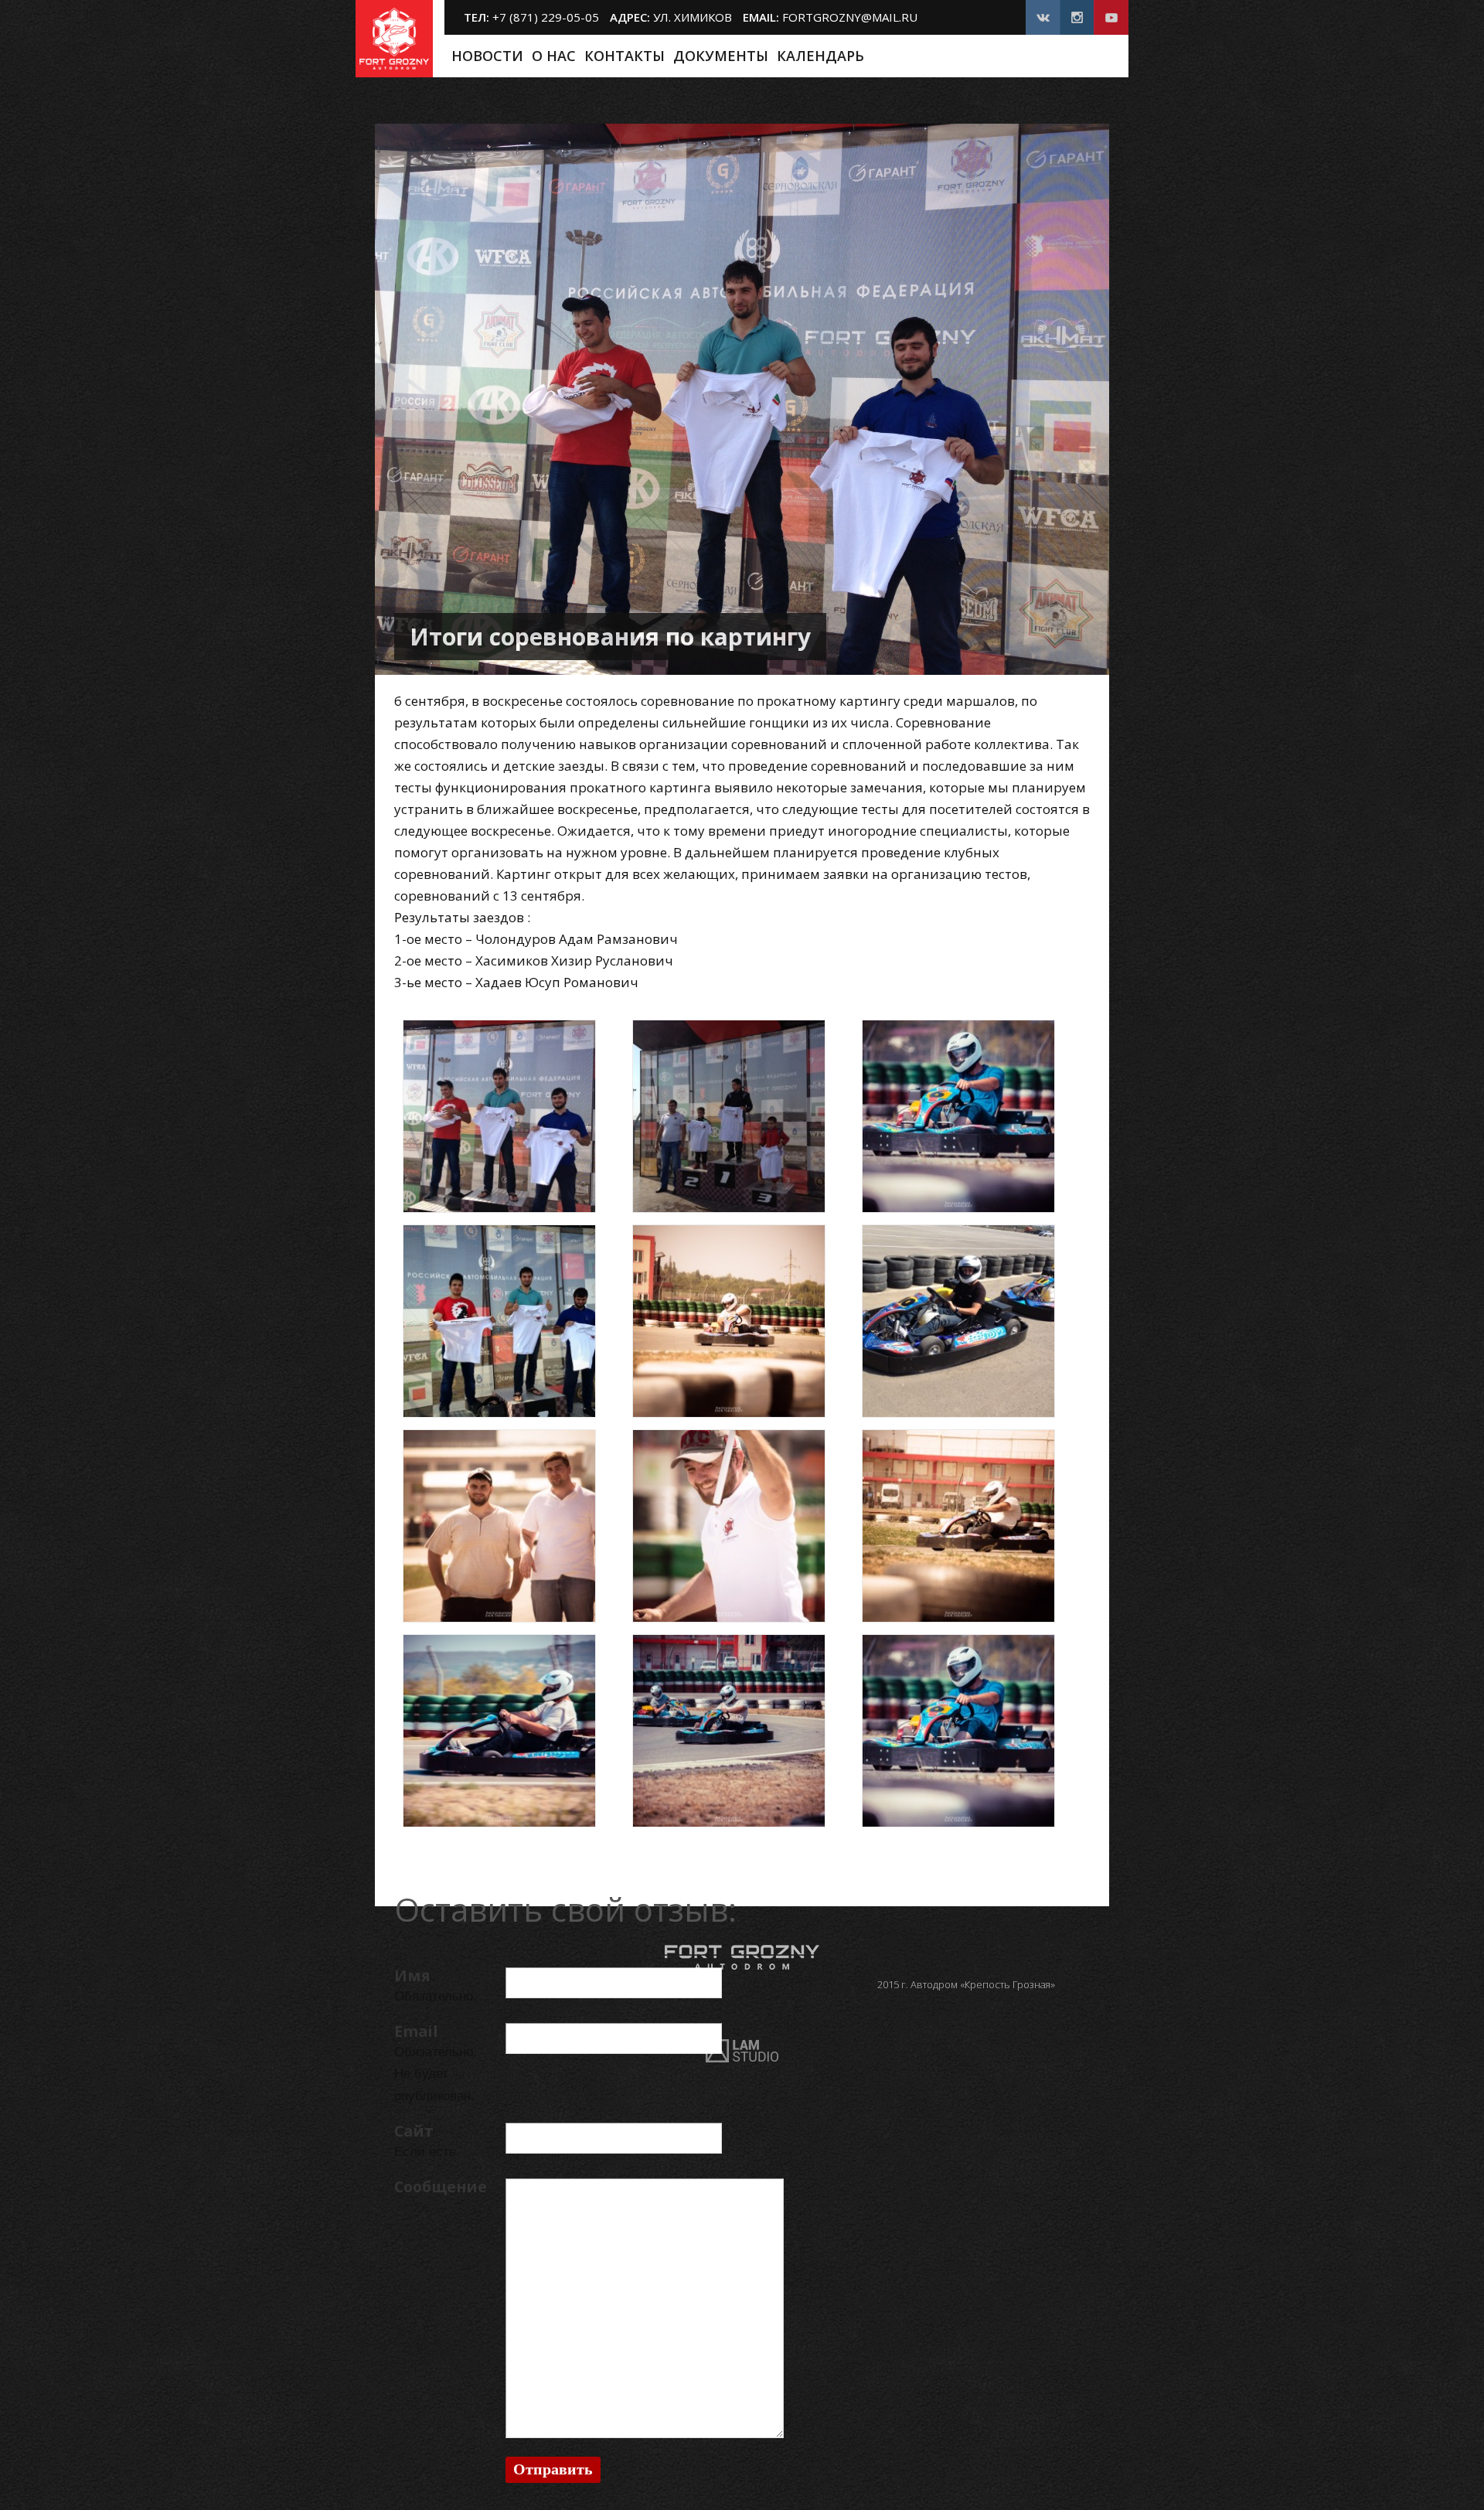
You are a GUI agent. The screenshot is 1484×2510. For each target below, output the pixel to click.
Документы (721, 56)
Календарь (820, 56)
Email (416, 2031)
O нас (554, 56)
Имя (412, 1975)
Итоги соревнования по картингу (610, 637)
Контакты (625, 56)
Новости (487, 56)
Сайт (414, 2131)
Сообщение (441, 2186)
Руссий (1098, 56)
